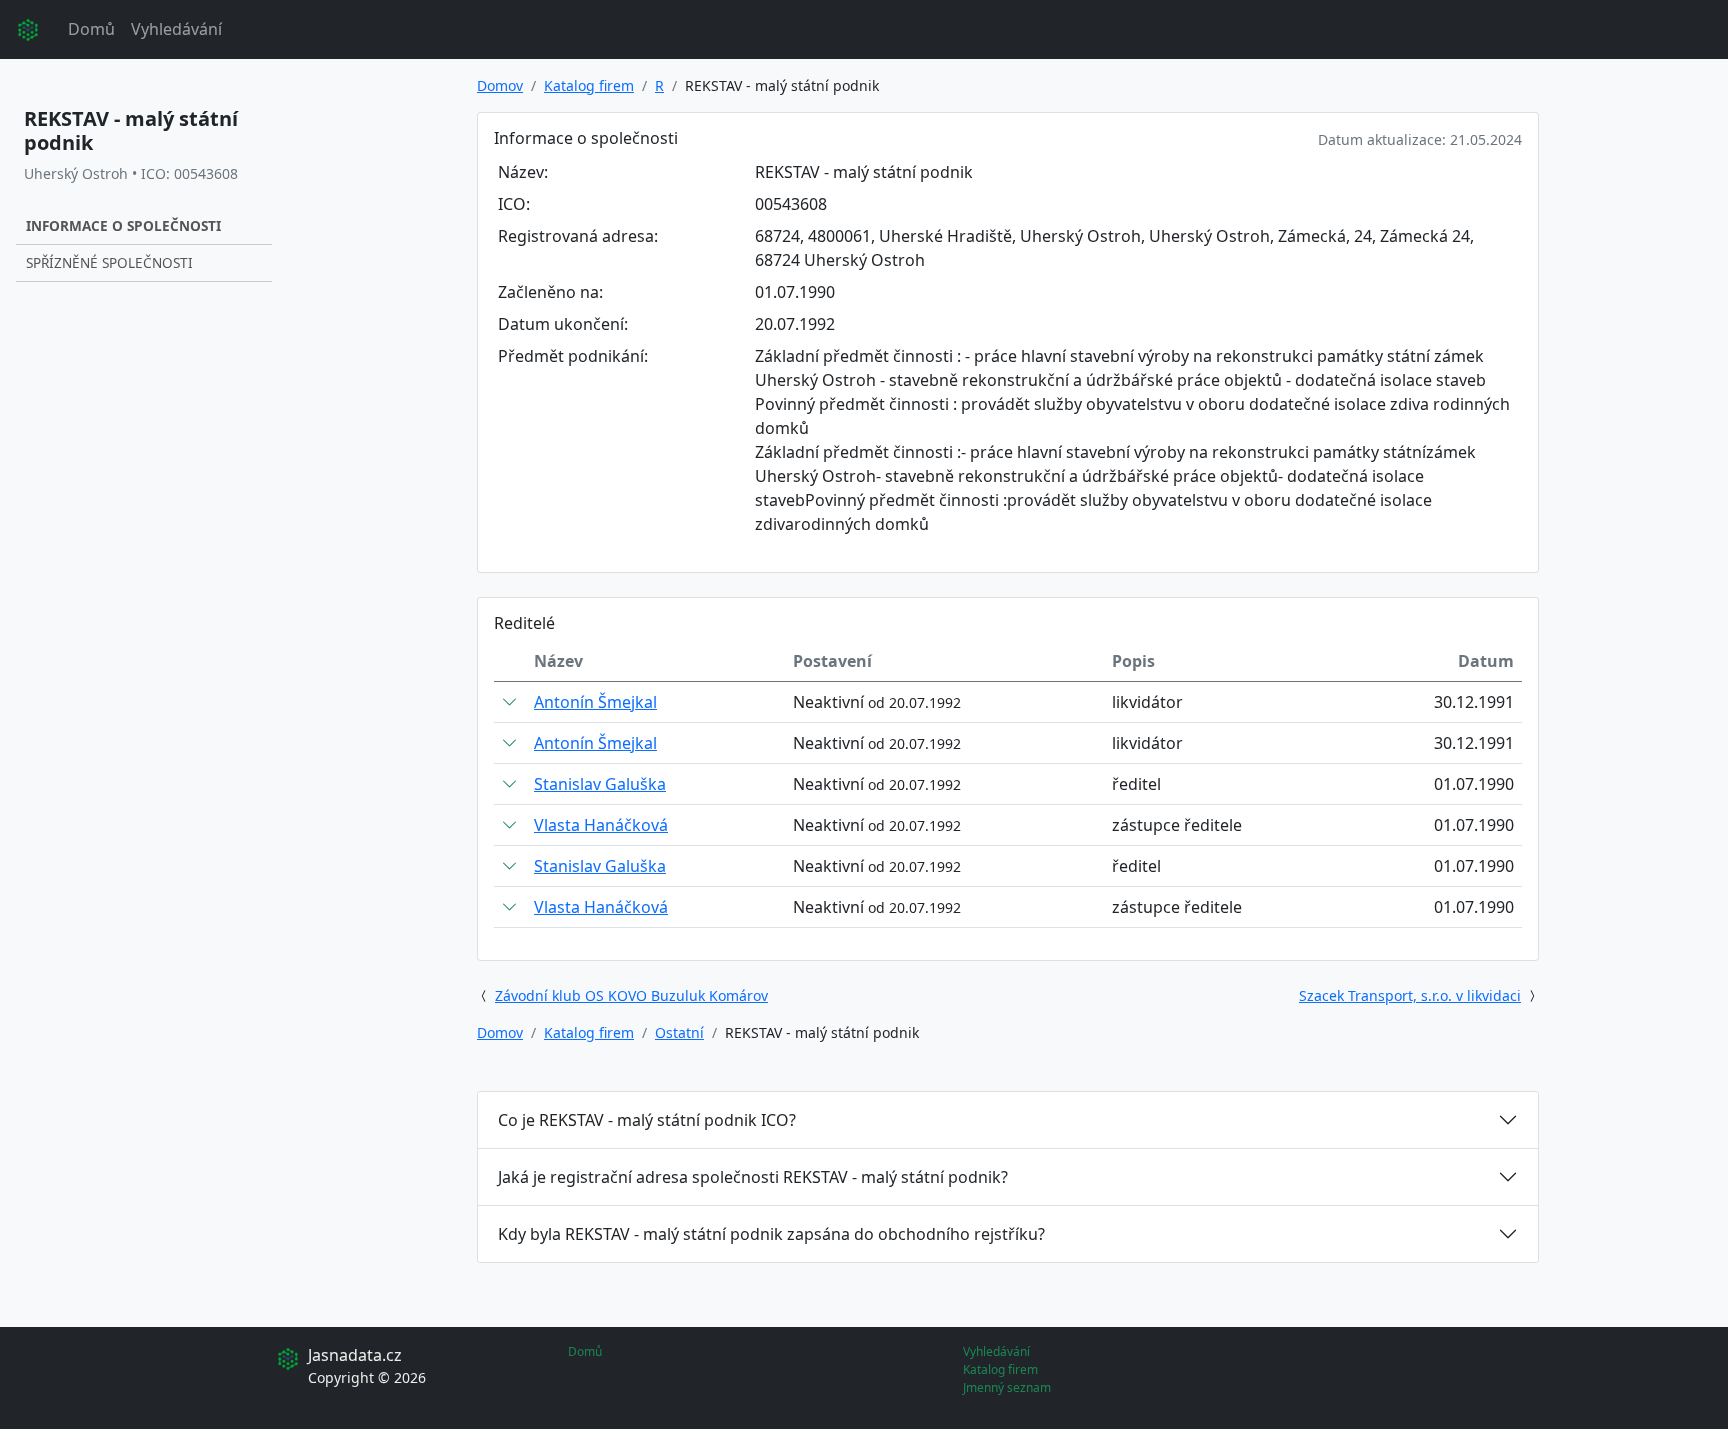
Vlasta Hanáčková (601, 825)
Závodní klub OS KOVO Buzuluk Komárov (631, 995)
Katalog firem (589, 85)
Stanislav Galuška (600, 784)
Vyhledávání (176, 29)
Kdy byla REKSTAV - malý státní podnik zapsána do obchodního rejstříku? (771, 1234)
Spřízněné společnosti (109, 262)
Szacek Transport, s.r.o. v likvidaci (1410, 995)
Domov (500, 85)
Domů (91, 29)
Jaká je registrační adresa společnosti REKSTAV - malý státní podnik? (753, 1177)
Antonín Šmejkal (595, 702)
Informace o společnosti (123, 225)
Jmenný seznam (1007, 1387)
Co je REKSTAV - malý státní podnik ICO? (647, 1120)
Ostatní (679, 1032)
